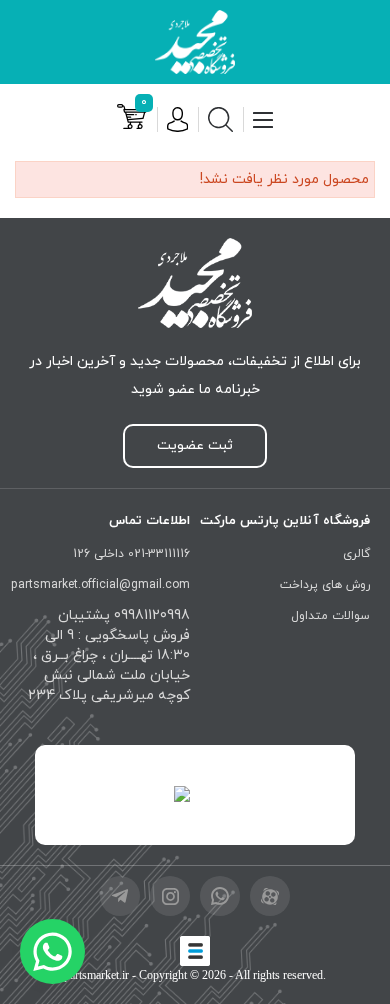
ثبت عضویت (195, 445)
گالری (356, 554)
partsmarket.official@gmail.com (100, 585)
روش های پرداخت (325, 585)
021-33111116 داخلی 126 (131, 554)
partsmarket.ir (96, 975)
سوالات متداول (330, 616)
